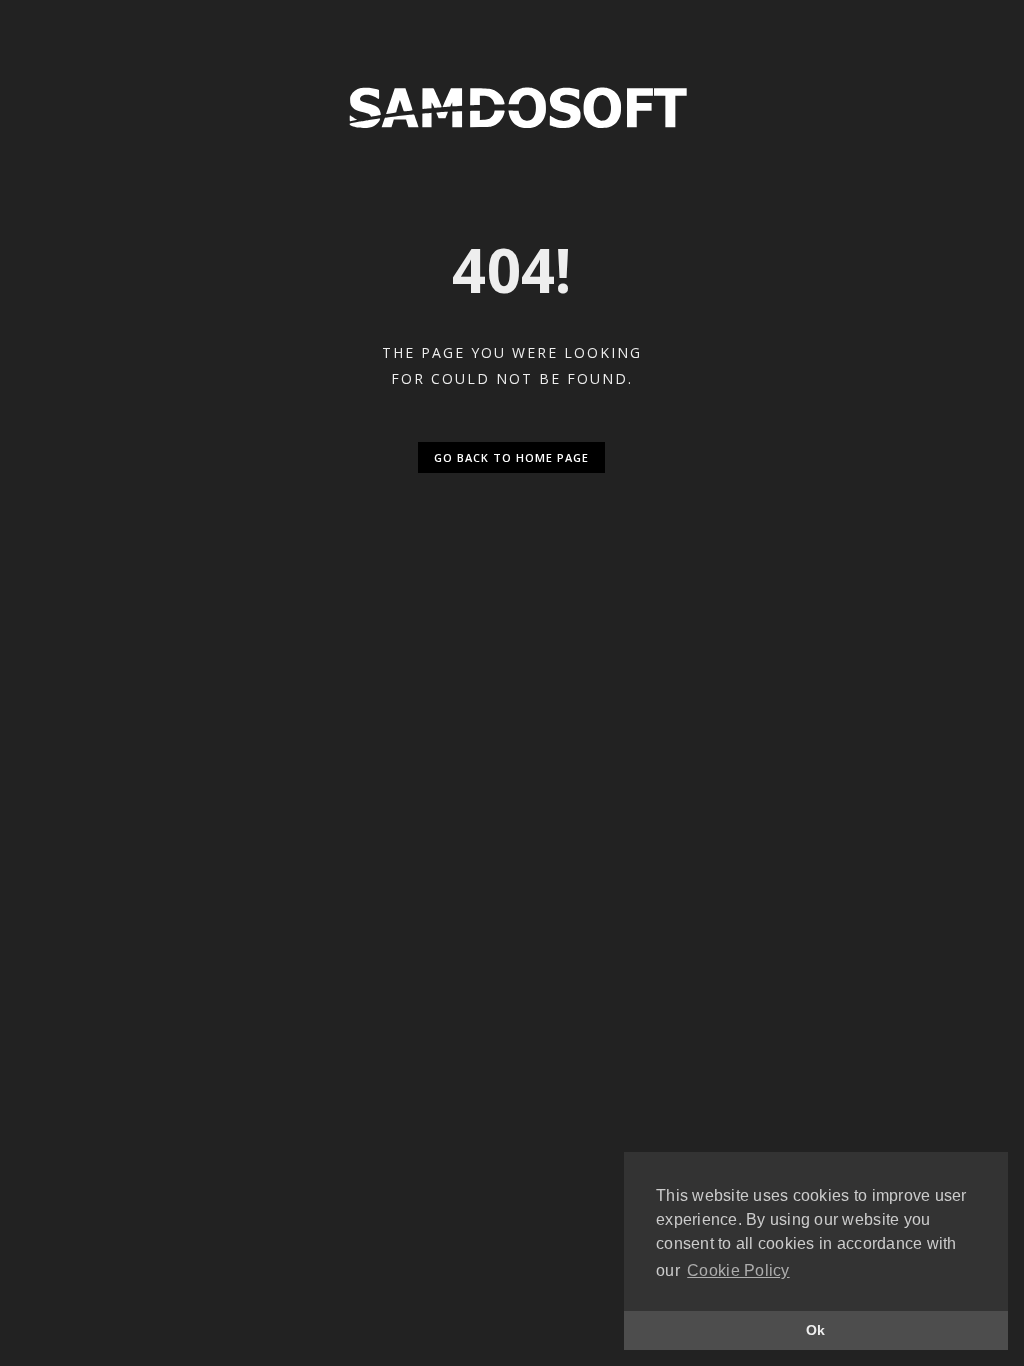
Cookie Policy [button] (738, 1270)
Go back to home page (511, 457)
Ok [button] (816, 1330)
